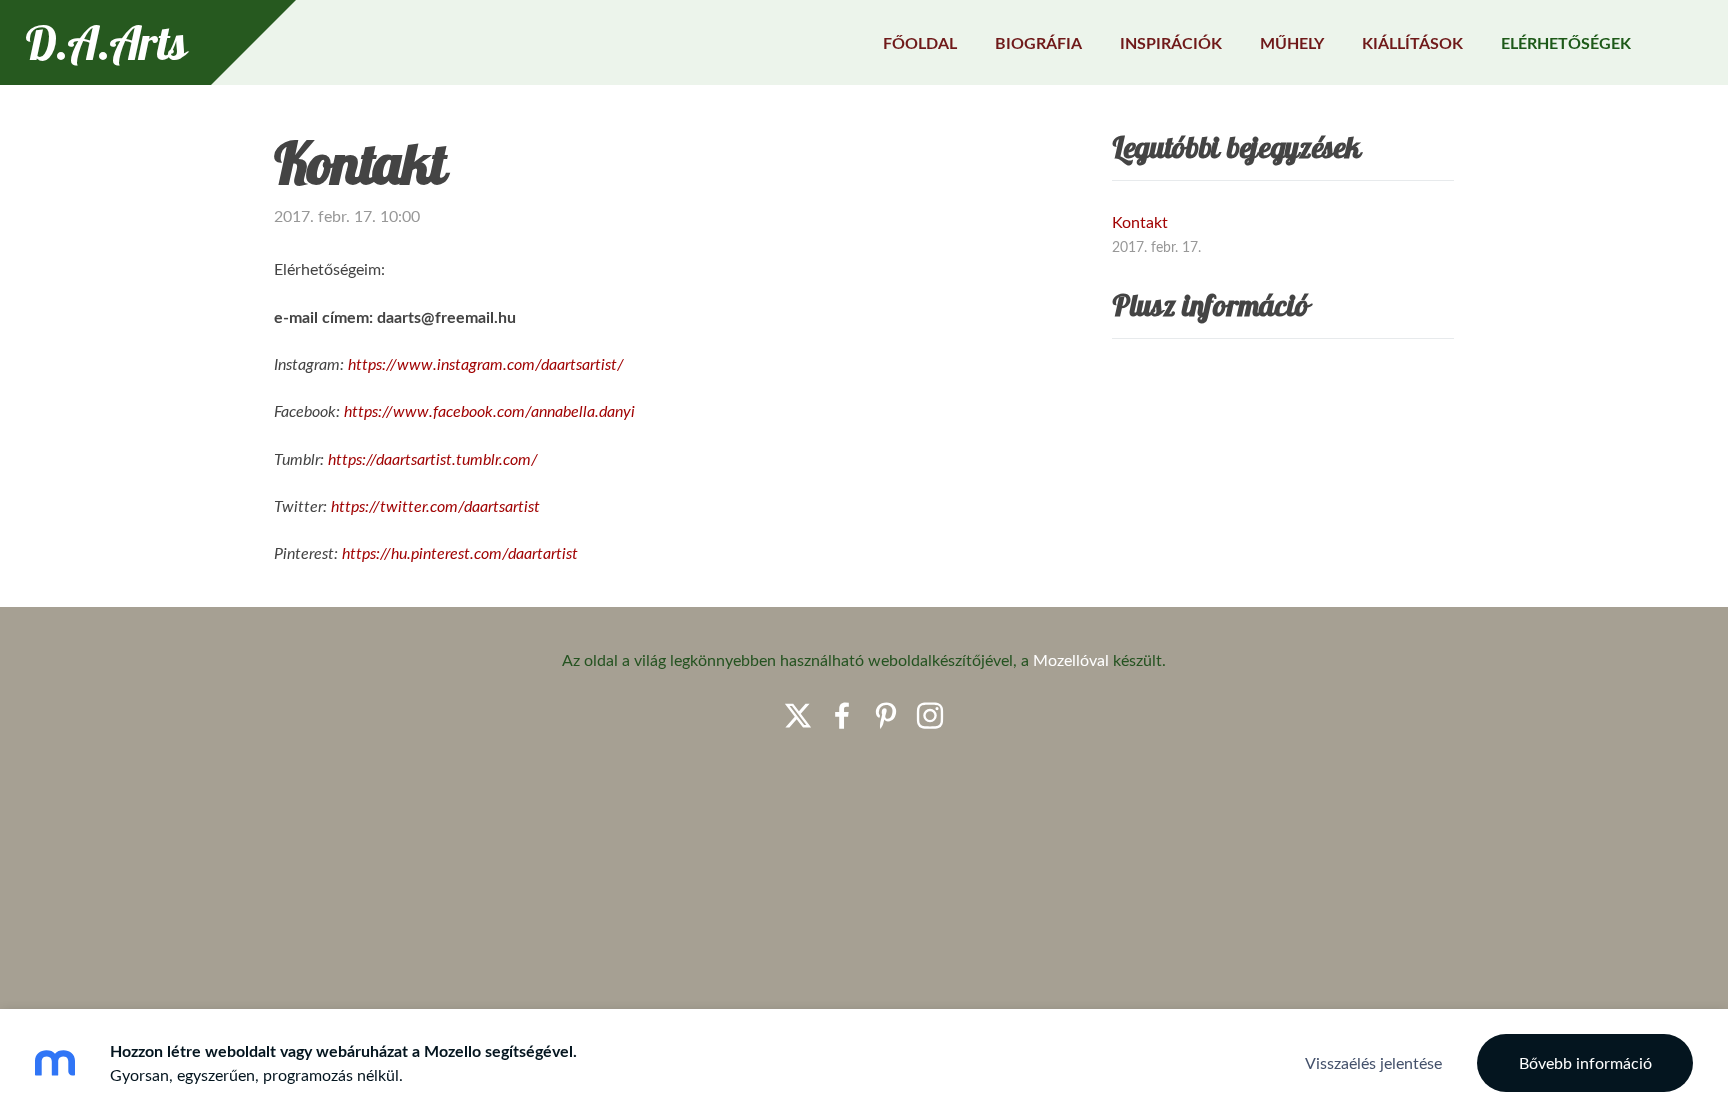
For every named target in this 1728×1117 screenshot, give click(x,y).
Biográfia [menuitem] (1038, 42)
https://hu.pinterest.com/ (425, 553)
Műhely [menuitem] (1292, 42)
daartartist (545, 553)
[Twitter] (798, 715)
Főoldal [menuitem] (920, 42)
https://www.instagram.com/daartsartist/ (486, 364)
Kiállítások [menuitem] (1412, 42)
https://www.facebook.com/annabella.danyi (489, 411)
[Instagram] (930, 715)
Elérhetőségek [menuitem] (1566, 42)
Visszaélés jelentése (1373, 1063)
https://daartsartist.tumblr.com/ (433, 459)
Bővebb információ (1585, 1063)
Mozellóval (1071, 660)
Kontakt (1140, 222)
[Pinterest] (886, 715)
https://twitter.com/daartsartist (435, 506)
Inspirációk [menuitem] (1171, 42)
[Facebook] (842, 715)
